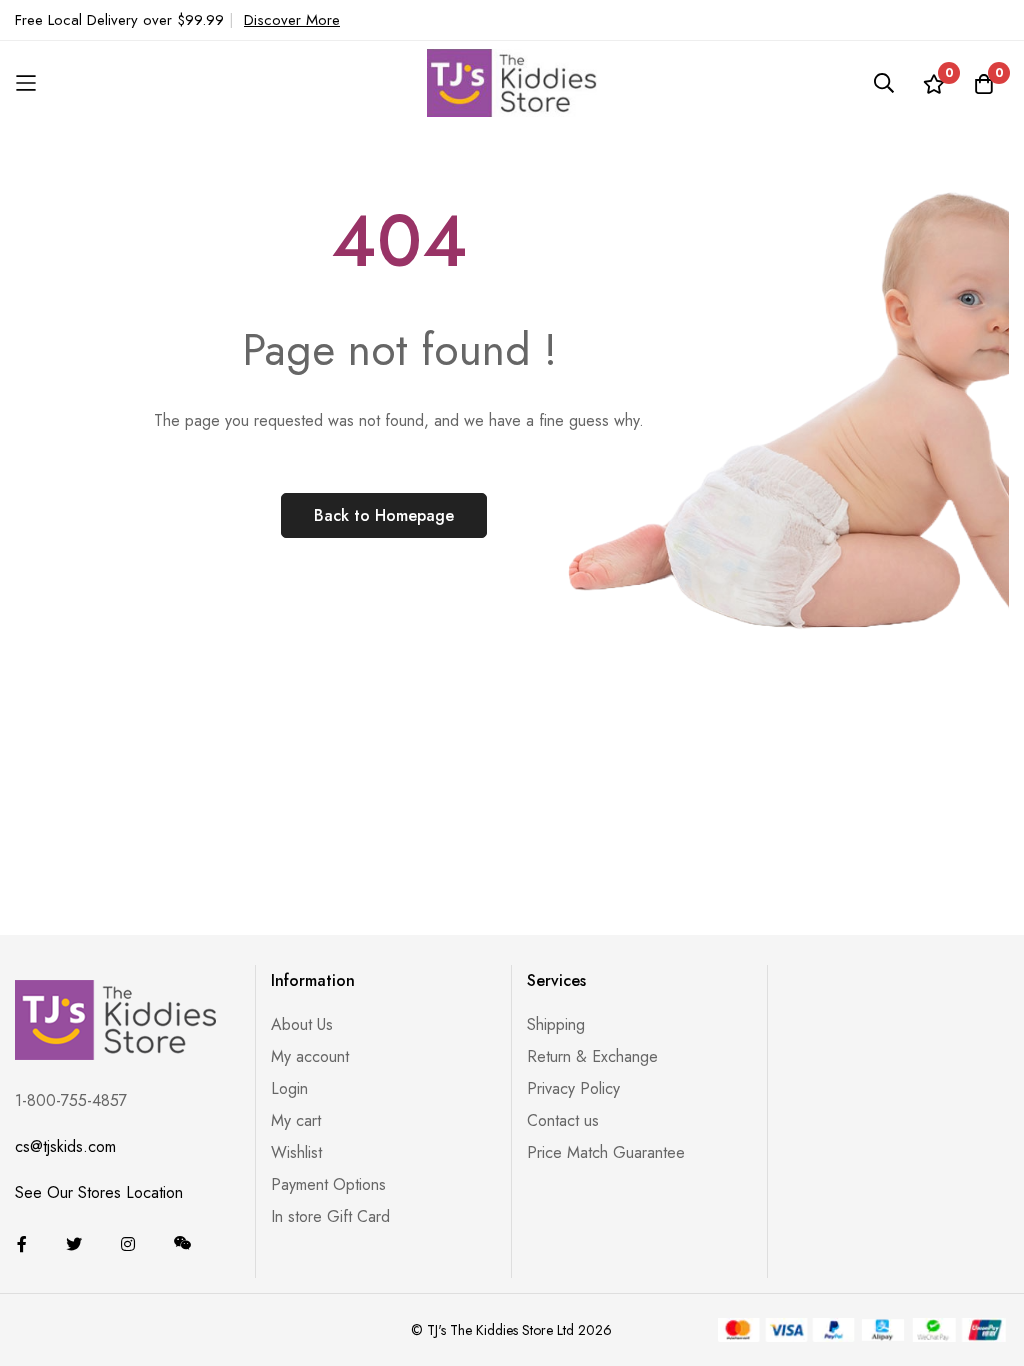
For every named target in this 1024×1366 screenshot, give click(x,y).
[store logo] (512, 82)
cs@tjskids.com (65, 1146)
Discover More (292, 20)
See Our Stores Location (99, 1192)
